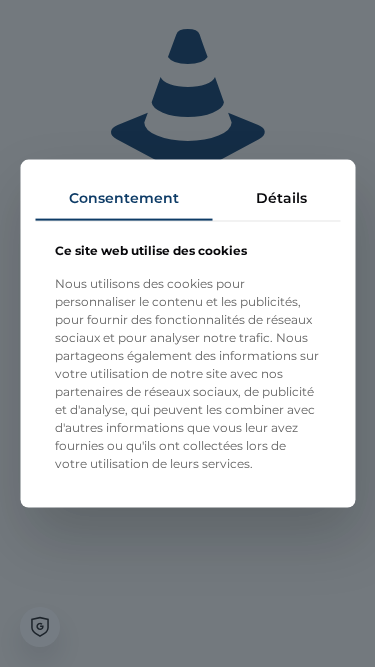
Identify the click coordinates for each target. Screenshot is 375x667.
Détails (281, 197)
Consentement (124, 197)
